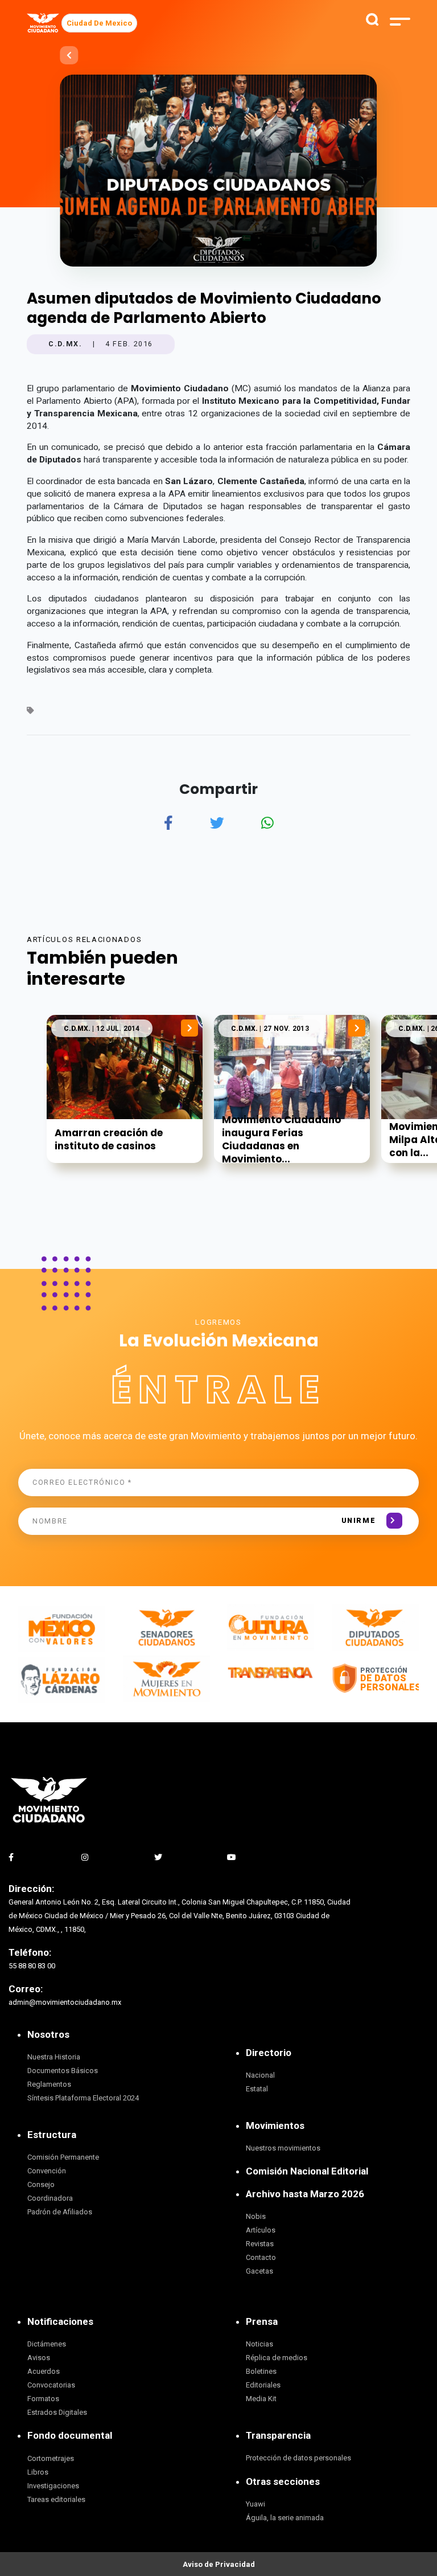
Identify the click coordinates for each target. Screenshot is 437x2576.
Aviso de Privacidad (219, 2564)
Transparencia (278, 2435)
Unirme (359, 1520)
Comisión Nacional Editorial (307, 2171)
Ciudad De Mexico (99, 23)
